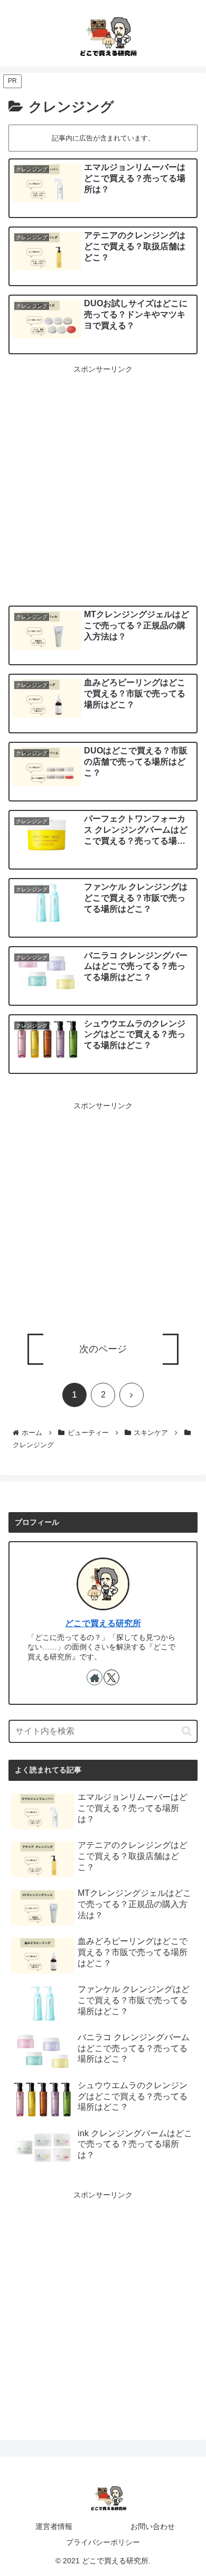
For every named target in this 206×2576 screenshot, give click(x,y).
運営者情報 (54, 2526)
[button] (187, 1731)
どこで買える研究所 (103, 1623)
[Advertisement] (103, 479)
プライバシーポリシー (103, 2542)
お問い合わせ (153, 2526)
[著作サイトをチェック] (95, 1677)
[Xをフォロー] (111, 1677)
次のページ (103, 1349)
